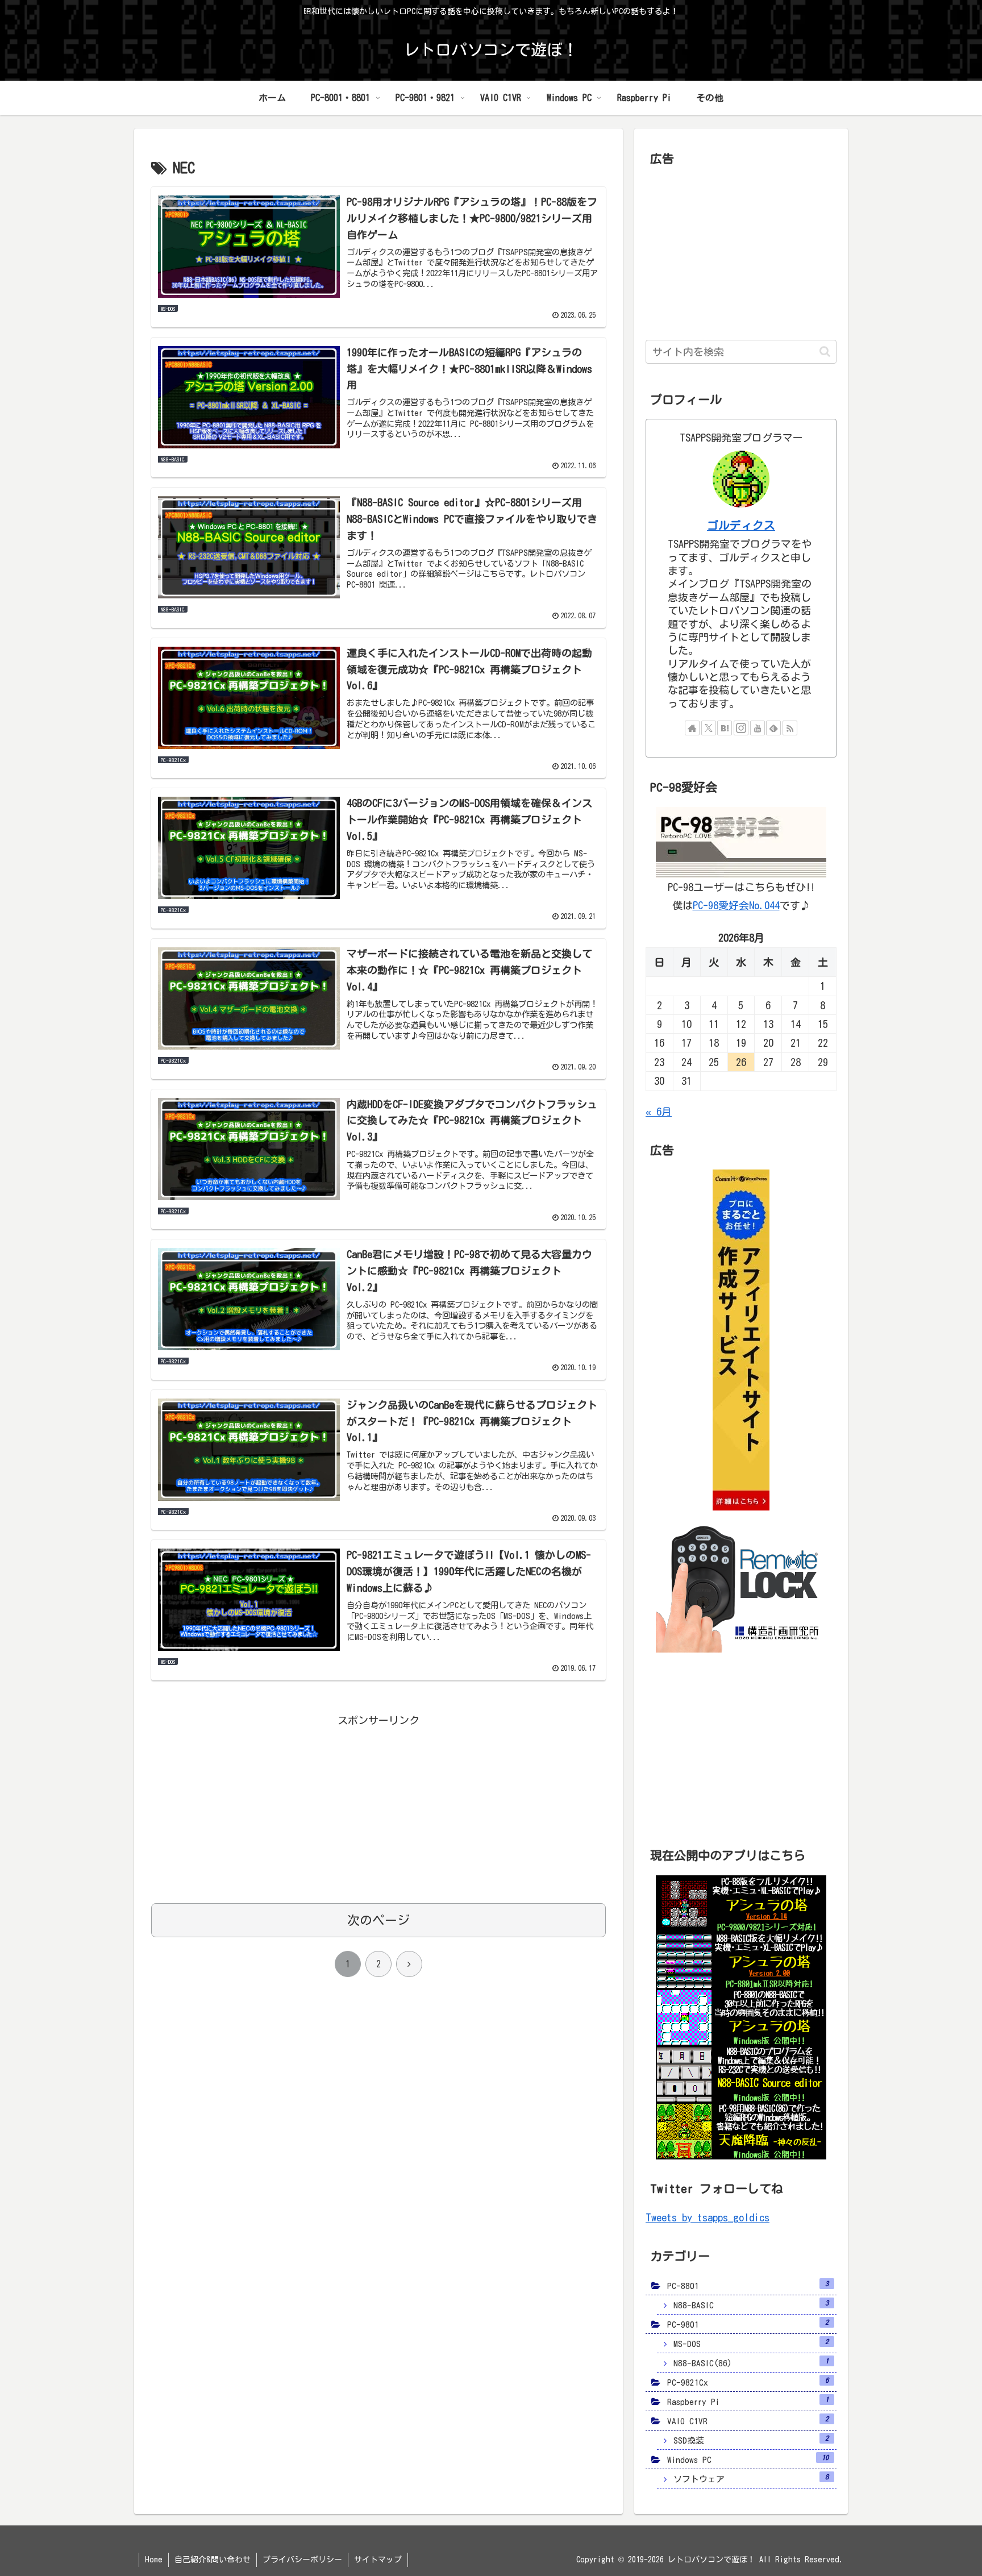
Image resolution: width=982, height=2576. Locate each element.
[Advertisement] (378, 1809)
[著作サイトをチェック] (692, 728)
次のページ (378, 1920)
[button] (825, 351)
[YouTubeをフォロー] (758, 728)
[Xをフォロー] (709, 728)
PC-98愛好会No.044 (736, 905)
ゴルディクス (741, 525)
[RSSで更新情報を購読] (790, 728)
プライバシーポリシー (302, 2560)
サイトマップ (378, 2560)
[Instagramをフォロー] (741, 728)
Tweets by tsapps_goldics (708, 2217)
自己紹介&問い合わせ (213, 2560)
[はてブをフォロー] (725, 728)
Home (154, 2560)
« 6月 (659, 1112)
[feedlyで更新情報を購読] (773, 728)
